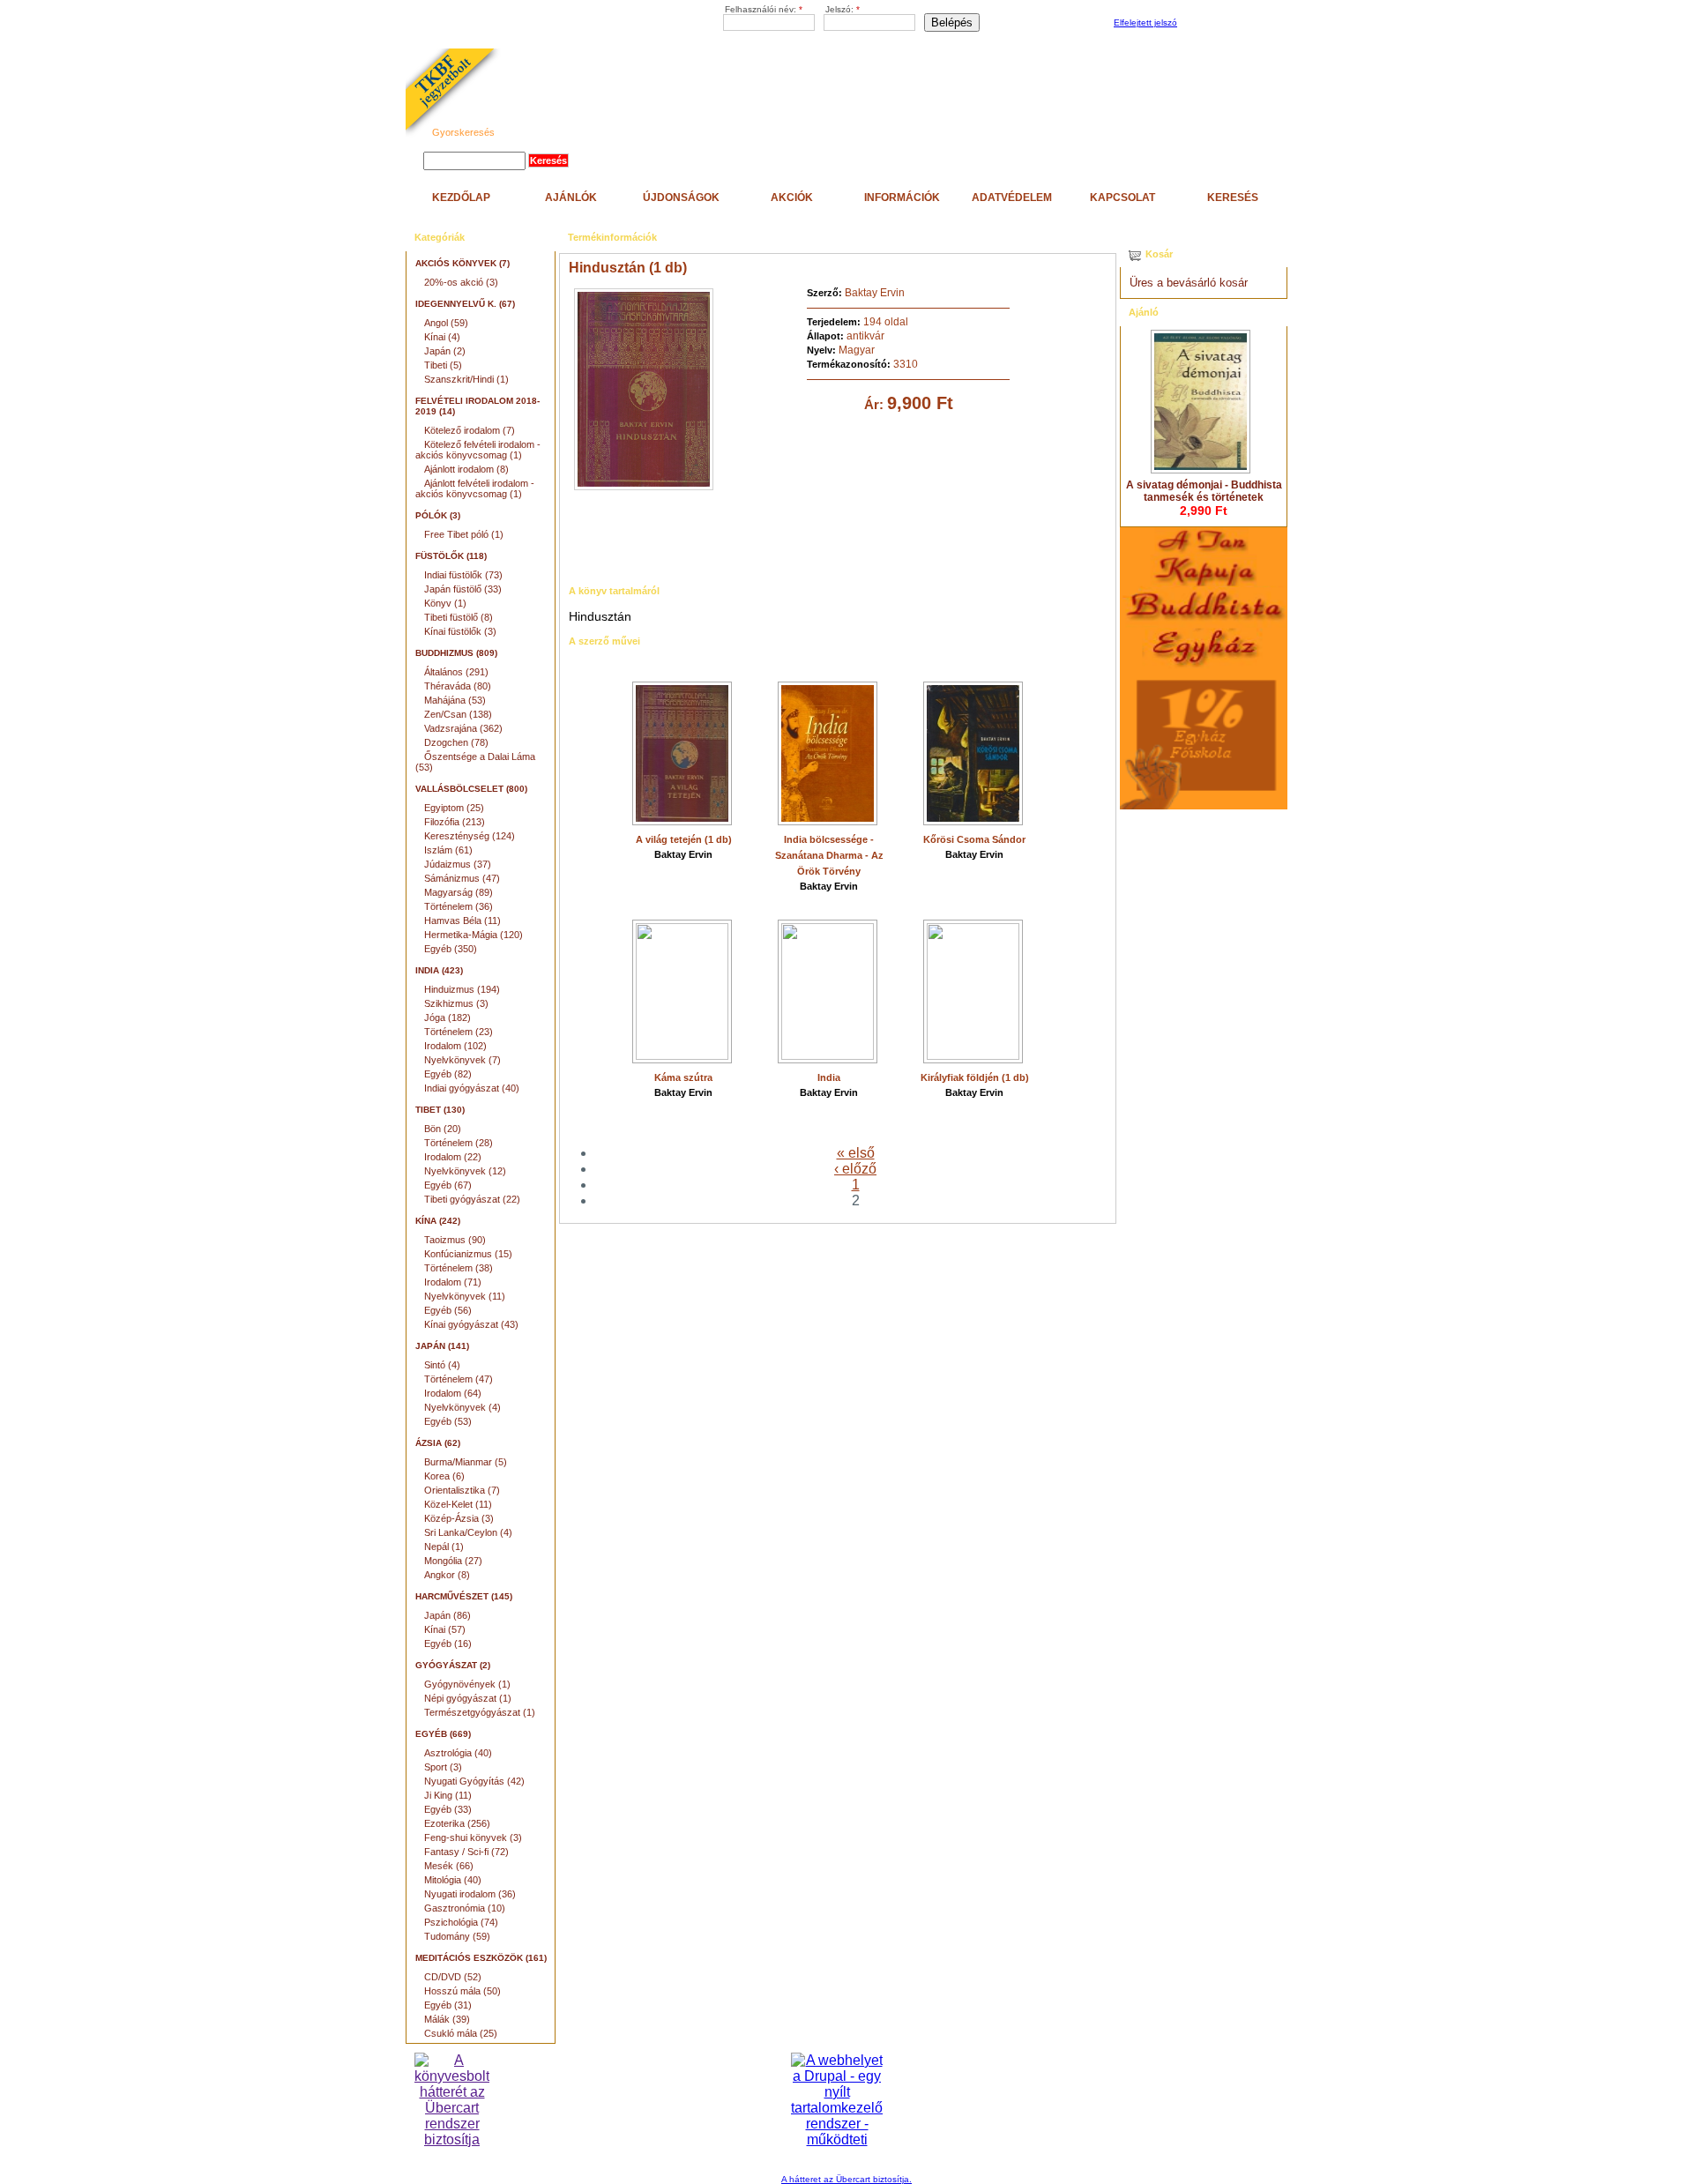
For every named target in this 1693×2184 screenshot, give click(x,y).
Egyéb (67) (448, 1185)
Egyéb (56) (448, 1310)
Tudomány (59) (457, 1936)
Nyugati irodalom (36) (470, 1894)
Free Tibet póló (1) (464, 534)
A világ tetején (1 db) (684, 839)
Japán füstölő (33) (463, 589)
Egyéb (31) (448, 2005)
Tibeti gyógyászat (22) (472, 1199)
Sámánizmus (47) (462, 878)
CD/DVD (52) (453, 1977)
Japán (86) (447, 1615)
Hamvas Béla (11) (462, 921)
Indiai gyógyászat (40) (472, 1088)
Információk (902, 198)
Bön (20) (443, 1129)
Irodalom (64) (453, 1393)
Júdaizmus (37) (458, 864)
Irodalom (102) (455, 1046)
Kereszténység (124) (470, 836)
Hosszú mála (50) (462, 1991)
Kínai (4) (442, 337)
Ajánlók (571, 198)
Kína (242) (438, 1221)
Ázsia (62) (438, 1443)
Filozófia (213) (455, 822)
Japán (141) (442, 1346)
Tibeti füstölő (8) (459, 617)
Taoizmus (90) (455, 1240)
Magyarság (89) (459, 892)
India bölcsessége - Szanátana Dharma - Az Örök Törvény (829, 855)
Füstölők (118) (451, 556)
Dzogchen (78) (456, 742)
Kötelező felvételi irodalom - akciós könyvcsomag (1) (478, 450)
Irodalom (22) (453, 1157)
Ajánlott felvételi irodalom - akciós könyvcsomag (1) (475, 488)
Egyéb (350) (451, 949)
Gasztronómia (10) (465, 1908)
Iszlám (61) (448, 850)
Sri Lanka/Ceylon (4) (468, 1532)
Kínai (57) (445, 1629)
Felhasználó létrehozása (1230, 23)
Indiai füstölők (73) (463, 575)
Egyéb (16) (448, 1644)
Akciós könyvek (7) (462, 263)
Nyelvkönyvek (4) (462, 1407)
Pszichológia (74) (461, 1922)
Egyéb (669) (443, 1734)
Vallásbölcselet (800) (471, 789)
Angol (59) (446, 323)
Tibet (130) (440, 1110)
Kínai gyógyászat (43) (471, 1324)
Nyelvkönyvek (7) (462, 1060)
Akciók (792, 198)
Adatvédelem (1012, 198)
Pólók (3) (438, 515)
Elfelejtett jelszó (1145, 22)
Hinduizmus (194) (462, 989)
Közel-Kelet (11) (458, 1504)
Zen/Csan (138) (458, 714)
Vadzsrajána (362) (463, 728)
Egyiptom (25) (454, 808)
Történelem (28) (459, 1143)
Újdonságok (681, 198)
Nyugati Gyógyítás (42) (474, 1781)
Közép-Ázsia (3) (459, 1518)
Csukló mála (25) (461, 2033)
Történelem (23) (459, 1032)
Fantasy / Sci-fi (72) (466, 1852)
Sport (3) (443, 1767)
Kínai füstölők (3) (460, 631)
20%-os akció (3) (461, 282)
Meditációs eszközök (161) (481, 1958)
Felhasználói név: (764, 9)
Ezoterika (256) (457, 1823)
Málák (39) (447, 2019)
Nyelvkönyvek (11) (465, 1296)
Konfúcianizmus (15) (468, 1254)
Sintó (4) (442, 1365)
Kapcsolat (1122, 198)
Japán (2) (445, 351)
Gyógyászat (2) (453, 1665)
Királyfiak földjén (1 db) (975, 1077)
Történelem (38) (459, 1268)
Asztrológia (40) (458, 1753)
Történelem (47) (459, 1379)
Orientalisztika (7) (462, 1490)
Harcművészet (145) (464, 1596)
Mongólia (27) (453, 1561)
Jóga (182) (447, 1017)
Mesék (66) (449, 1866)
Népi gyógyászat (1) (468, 1698)
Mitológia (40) (453, 1880)
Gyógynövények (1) (467, 1684)
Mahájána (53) (455, 700)
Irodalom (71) (453, 1282)
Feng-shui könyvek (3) (473, 1837)
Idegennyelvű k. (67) (465, 304)
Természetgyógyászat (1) (480, 1712)
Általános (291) (456, 672)
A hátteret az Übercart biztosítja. (846, 2179)
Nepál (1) (444, 1547)
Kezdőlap (461, 198)
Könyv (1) (445, 603)
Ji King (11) (448, 1795)
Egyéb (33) (448, 1809)
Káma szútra (683, 1077)
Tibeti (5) (443, 365)
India (829, 1077)
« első (856, 1153)
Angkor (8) (447, 1575)
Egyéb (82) (448, 1074)
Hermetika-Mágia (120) (474, 935)
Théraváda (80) (458, 686)
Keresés (1233, 198)
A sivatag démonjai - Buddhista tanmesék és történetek (1204, 491)
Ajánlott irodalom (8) (466, 469)
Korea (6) (444, 1476)
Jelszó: (843, 9)
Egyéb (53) (448, 1421)
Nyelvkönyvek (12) (465, 1171)
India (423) (439, 970)
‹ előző (855, 1169)
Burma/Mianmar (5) (466, 1462)
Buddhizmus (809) (456, 653)
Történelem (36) (459, 906)
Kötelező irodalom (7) (470, 430)
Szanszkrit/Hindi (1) (466, 379)
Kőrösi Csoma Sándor (974, 839)
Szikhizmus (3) (456, 1003)
